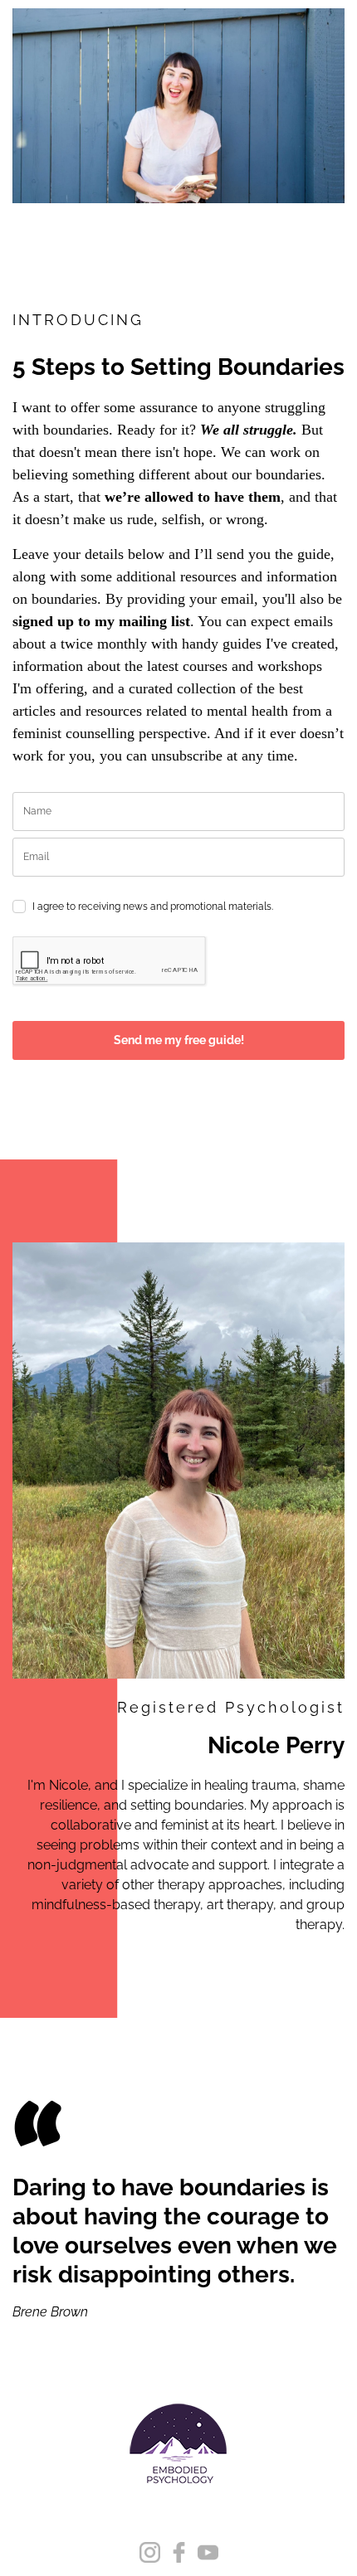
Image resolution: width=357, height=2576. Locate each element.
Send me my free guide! (179, 1040)
